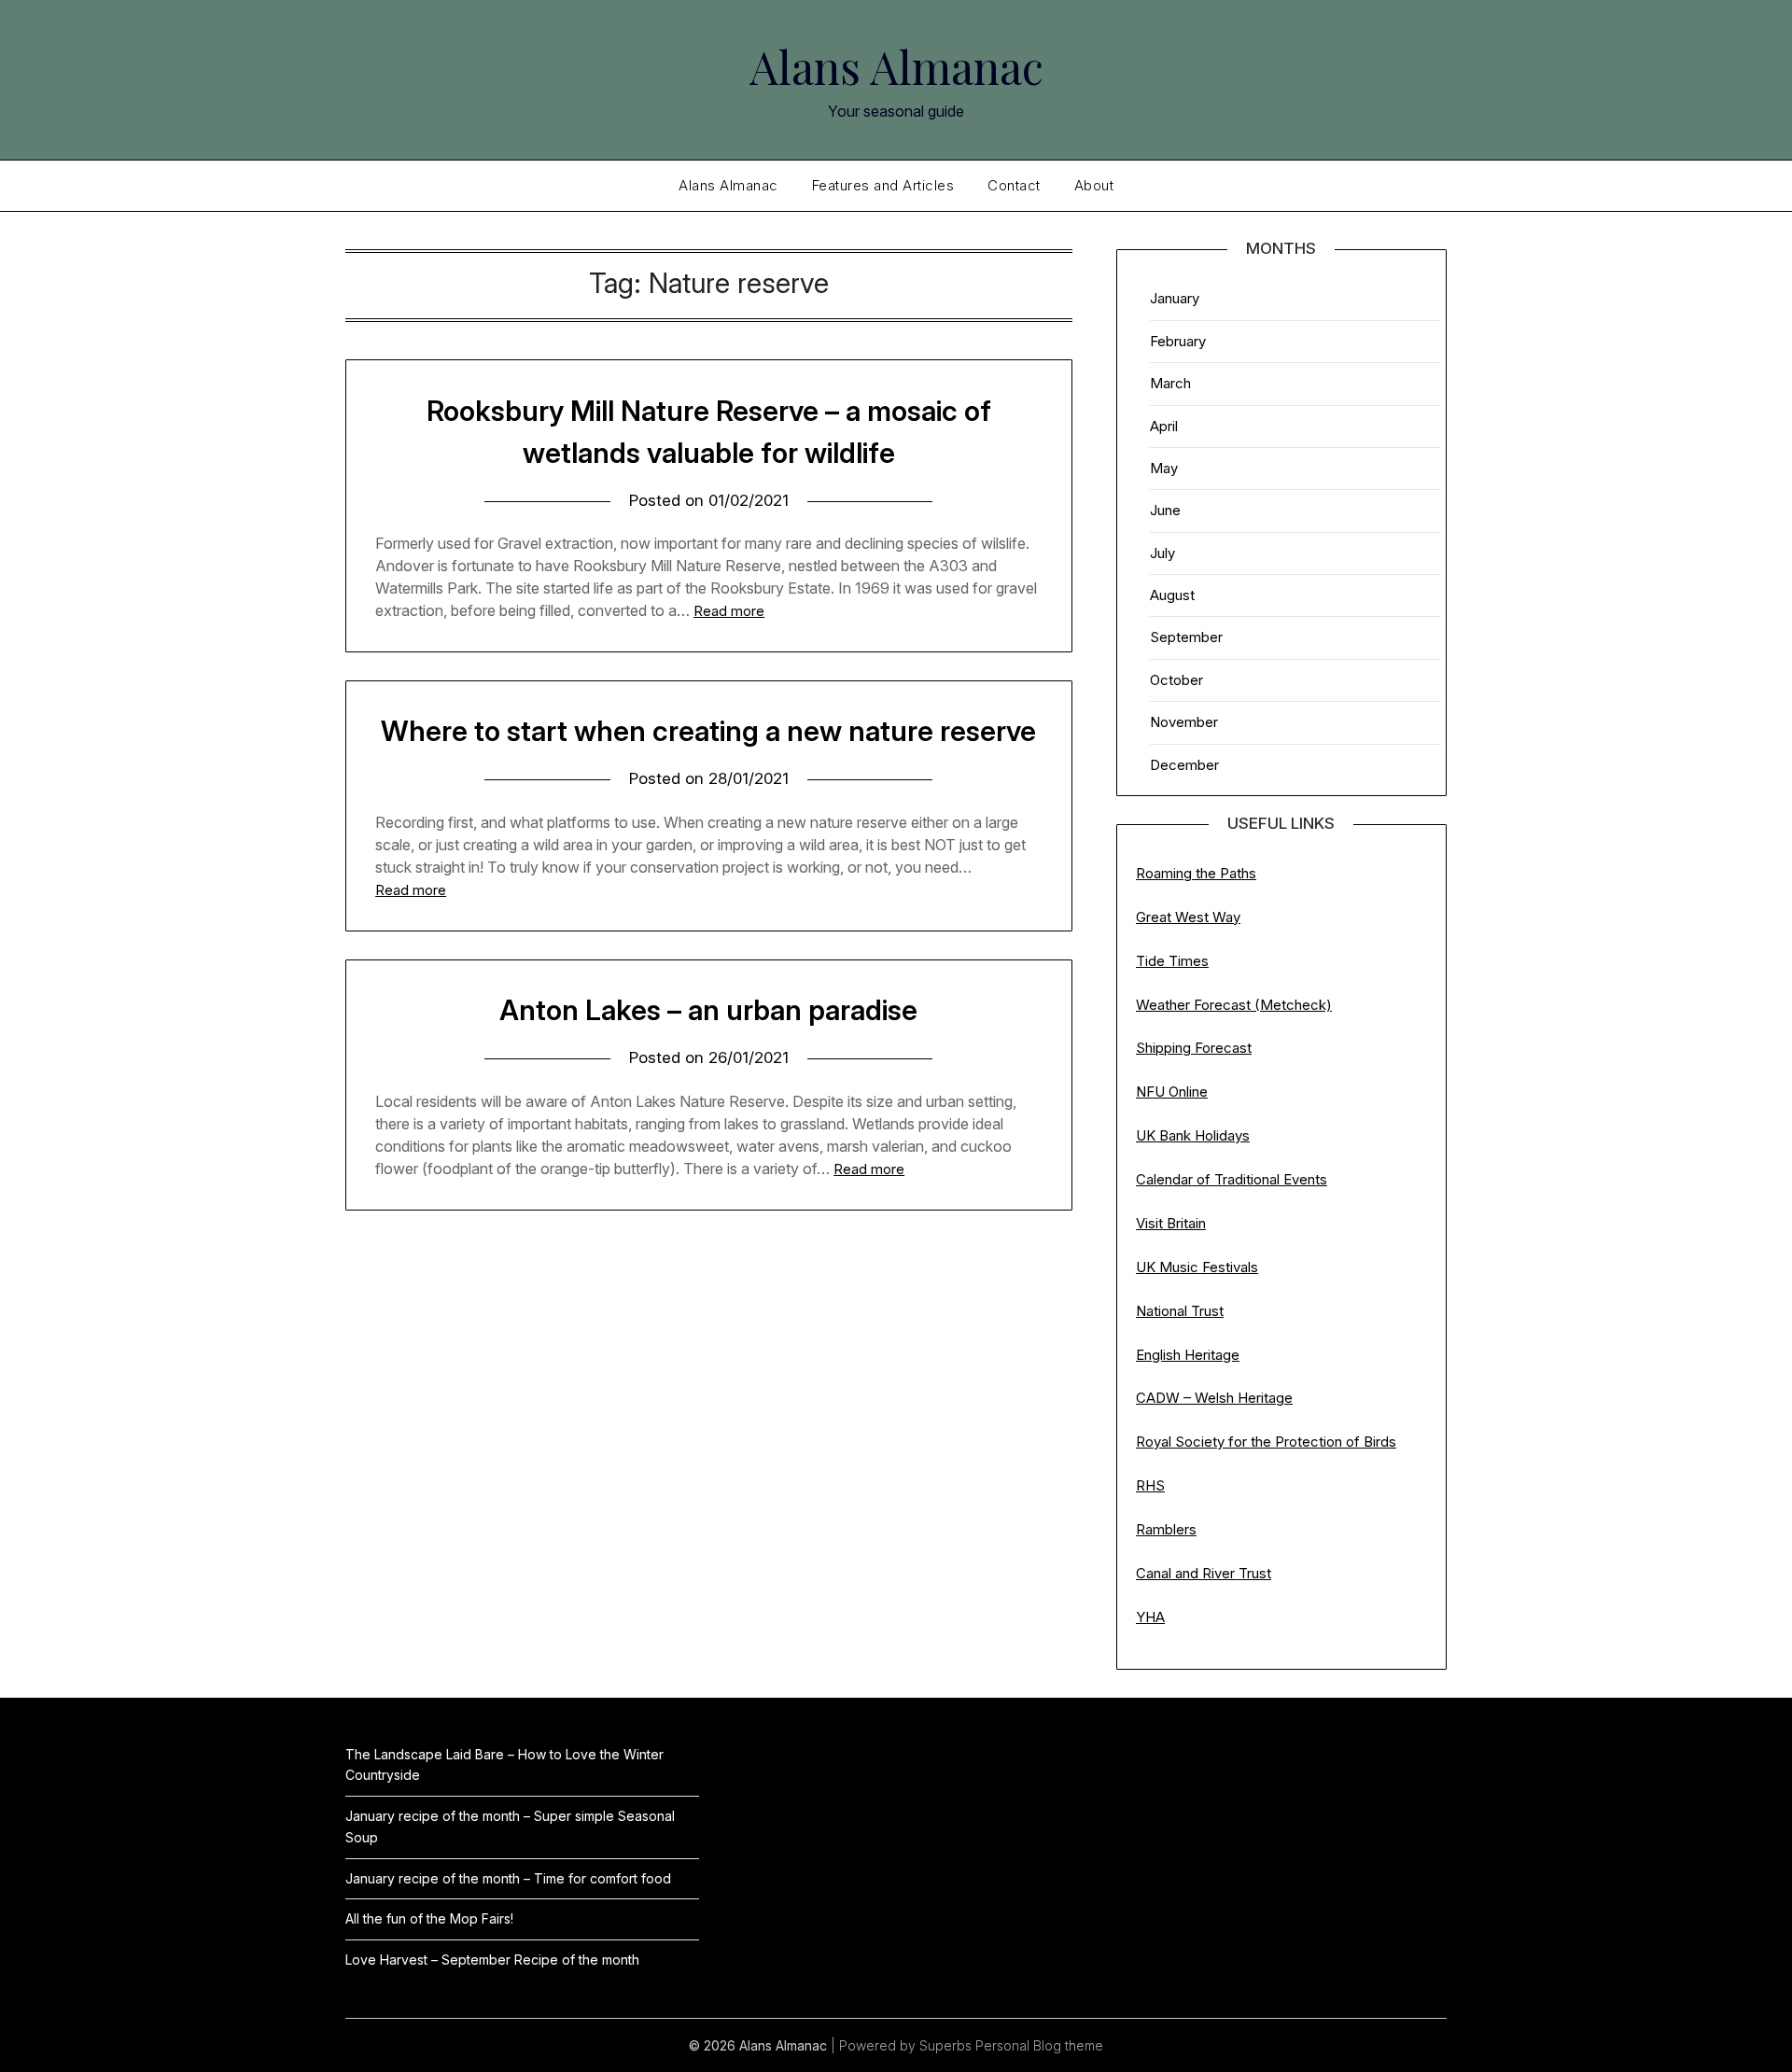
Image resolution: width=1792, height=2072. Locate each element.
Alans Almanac (896, 66)
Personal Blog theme (1039, 2045)
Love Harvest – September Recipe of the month (492, 1960)
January (1175, 298)
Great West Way (1188, 917)
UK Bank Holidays (1193, 1135)
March (1170, 383)
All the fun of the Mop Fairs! (429, 1918)
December (1184, 765)
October (1176, 680)
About (1094, 185)
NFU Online (1172, 1092)
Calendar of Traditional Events (1232, 1179)
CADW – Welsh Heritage (1214, 1398)
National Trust (1180, 1311)
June (1165, 510)
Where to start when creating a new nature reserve (708, 731)
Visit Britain (1171, 1223)
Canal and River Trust (1204, 1573)
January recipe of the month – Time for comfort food (508, 1878)
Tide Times (1172, 961)
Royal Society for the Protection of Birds (1266, 1442)
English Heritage (1188, 1355)
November (1184, 722)
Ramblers (1166, 1529)
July (1162, 553)
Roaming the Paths (1196, 873)
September (1186, 637)
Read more (729, 611)
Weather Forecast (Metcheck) (1234, 1005)
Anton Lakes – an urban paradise (708, 1010)
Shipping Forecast (1194, 1048)
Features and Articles (883, 185)
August (1172, 595)
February (1178, 341)
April (1164, 426)
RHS (1150, 1485)
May (1164, 468)
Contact (1014, 185)
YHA (1150, 1617)
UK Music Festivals (1197, 1267)
